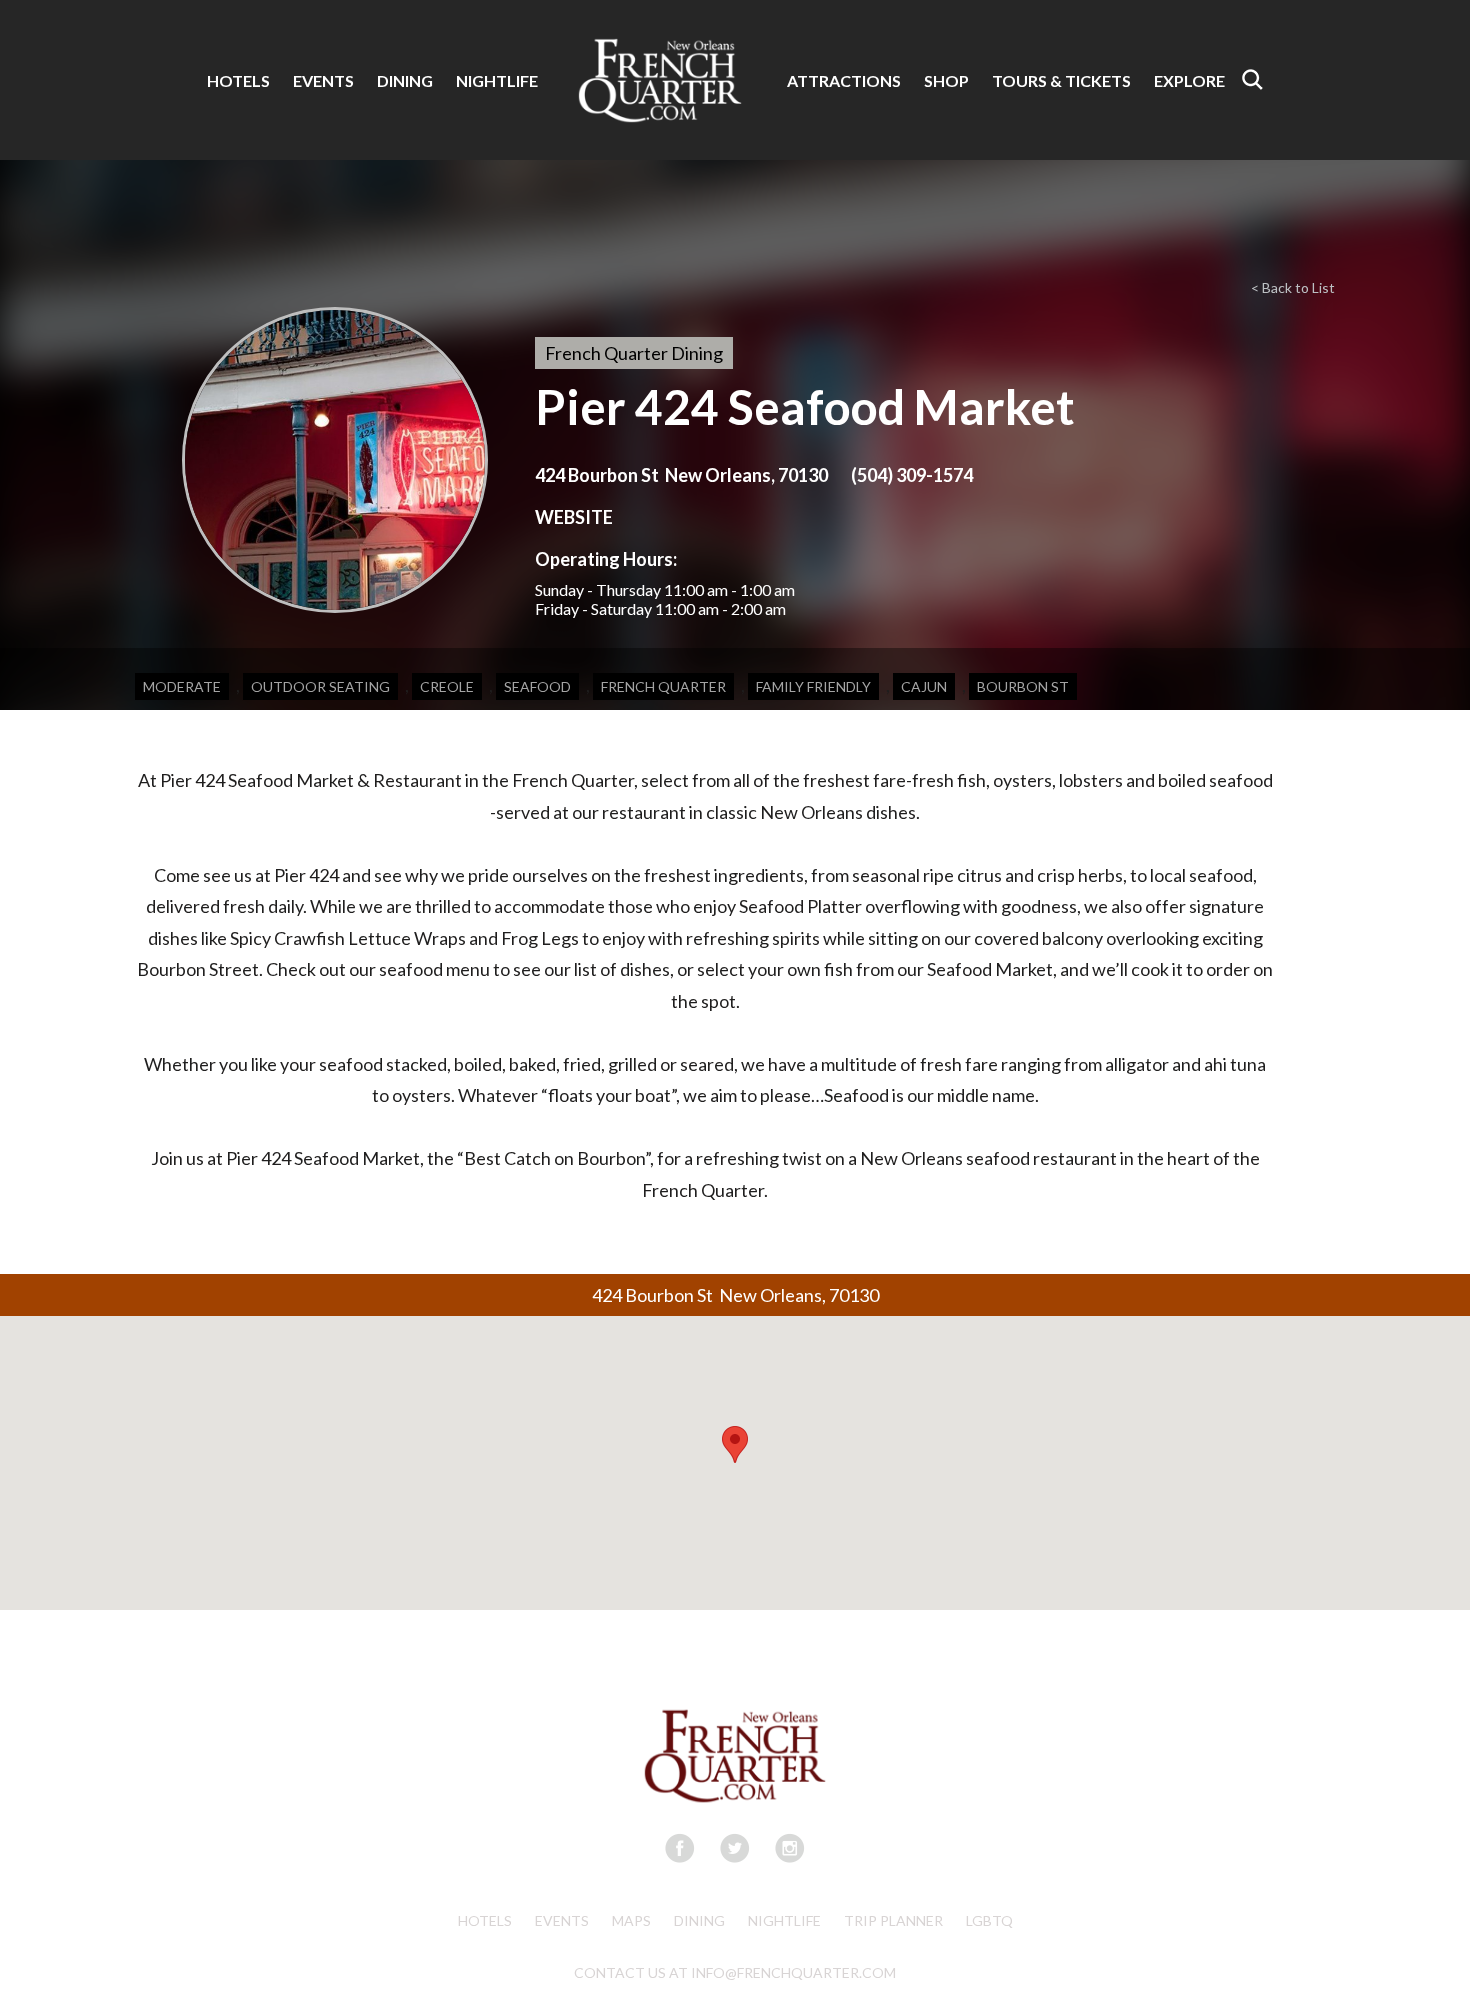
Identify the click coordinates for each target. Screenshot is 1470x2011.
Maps (631, 1920)
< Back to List (1293, 287)
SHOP (946, 80)
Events (562, 1920)
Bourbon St (1023, 686)
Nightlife (784, 1920)
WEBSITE (574, 517)
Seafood (537, 686)
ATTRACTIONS (844, 80)
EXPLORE (1189, 80)
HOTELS (238, 80)
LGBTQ (989, 1920)
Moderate (182, 686)
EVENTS (323, 80)
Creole (447, 686)
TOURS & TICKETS (1061, 80)
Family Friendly (813, 686)
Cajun (924, 686)
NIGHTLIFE (497, 80)
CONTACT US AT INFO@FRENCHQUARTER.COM (735, 1972)
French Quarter (663, 686)
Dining (699, 1920)
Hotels (485, 1920)
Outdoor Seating (320, 686)
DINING (405, 80)
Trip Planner (893, 1920)
